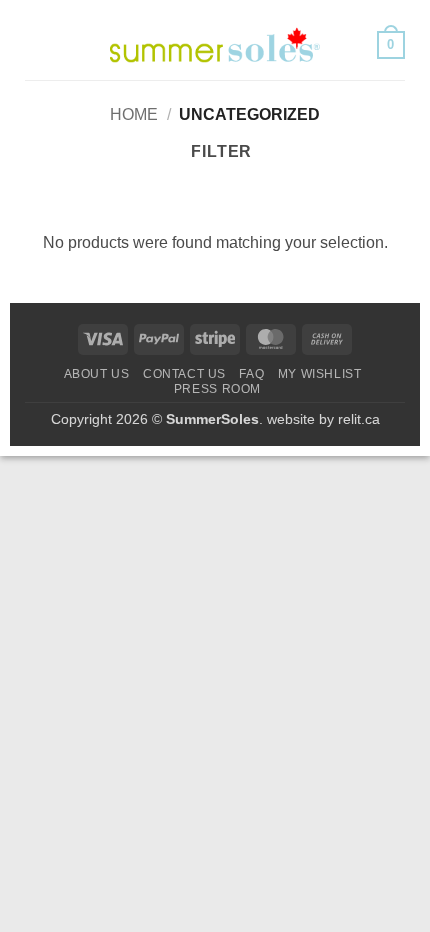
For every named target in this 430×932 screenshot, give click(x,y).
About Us (97, 374)
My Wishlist (320, 374)
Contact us (184, 374)
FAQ (251, 374)
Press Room (217, 389)
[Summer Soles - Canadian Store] (215, 45)
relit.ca (359, 419)
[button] (37, 44)
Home (134, 114)
